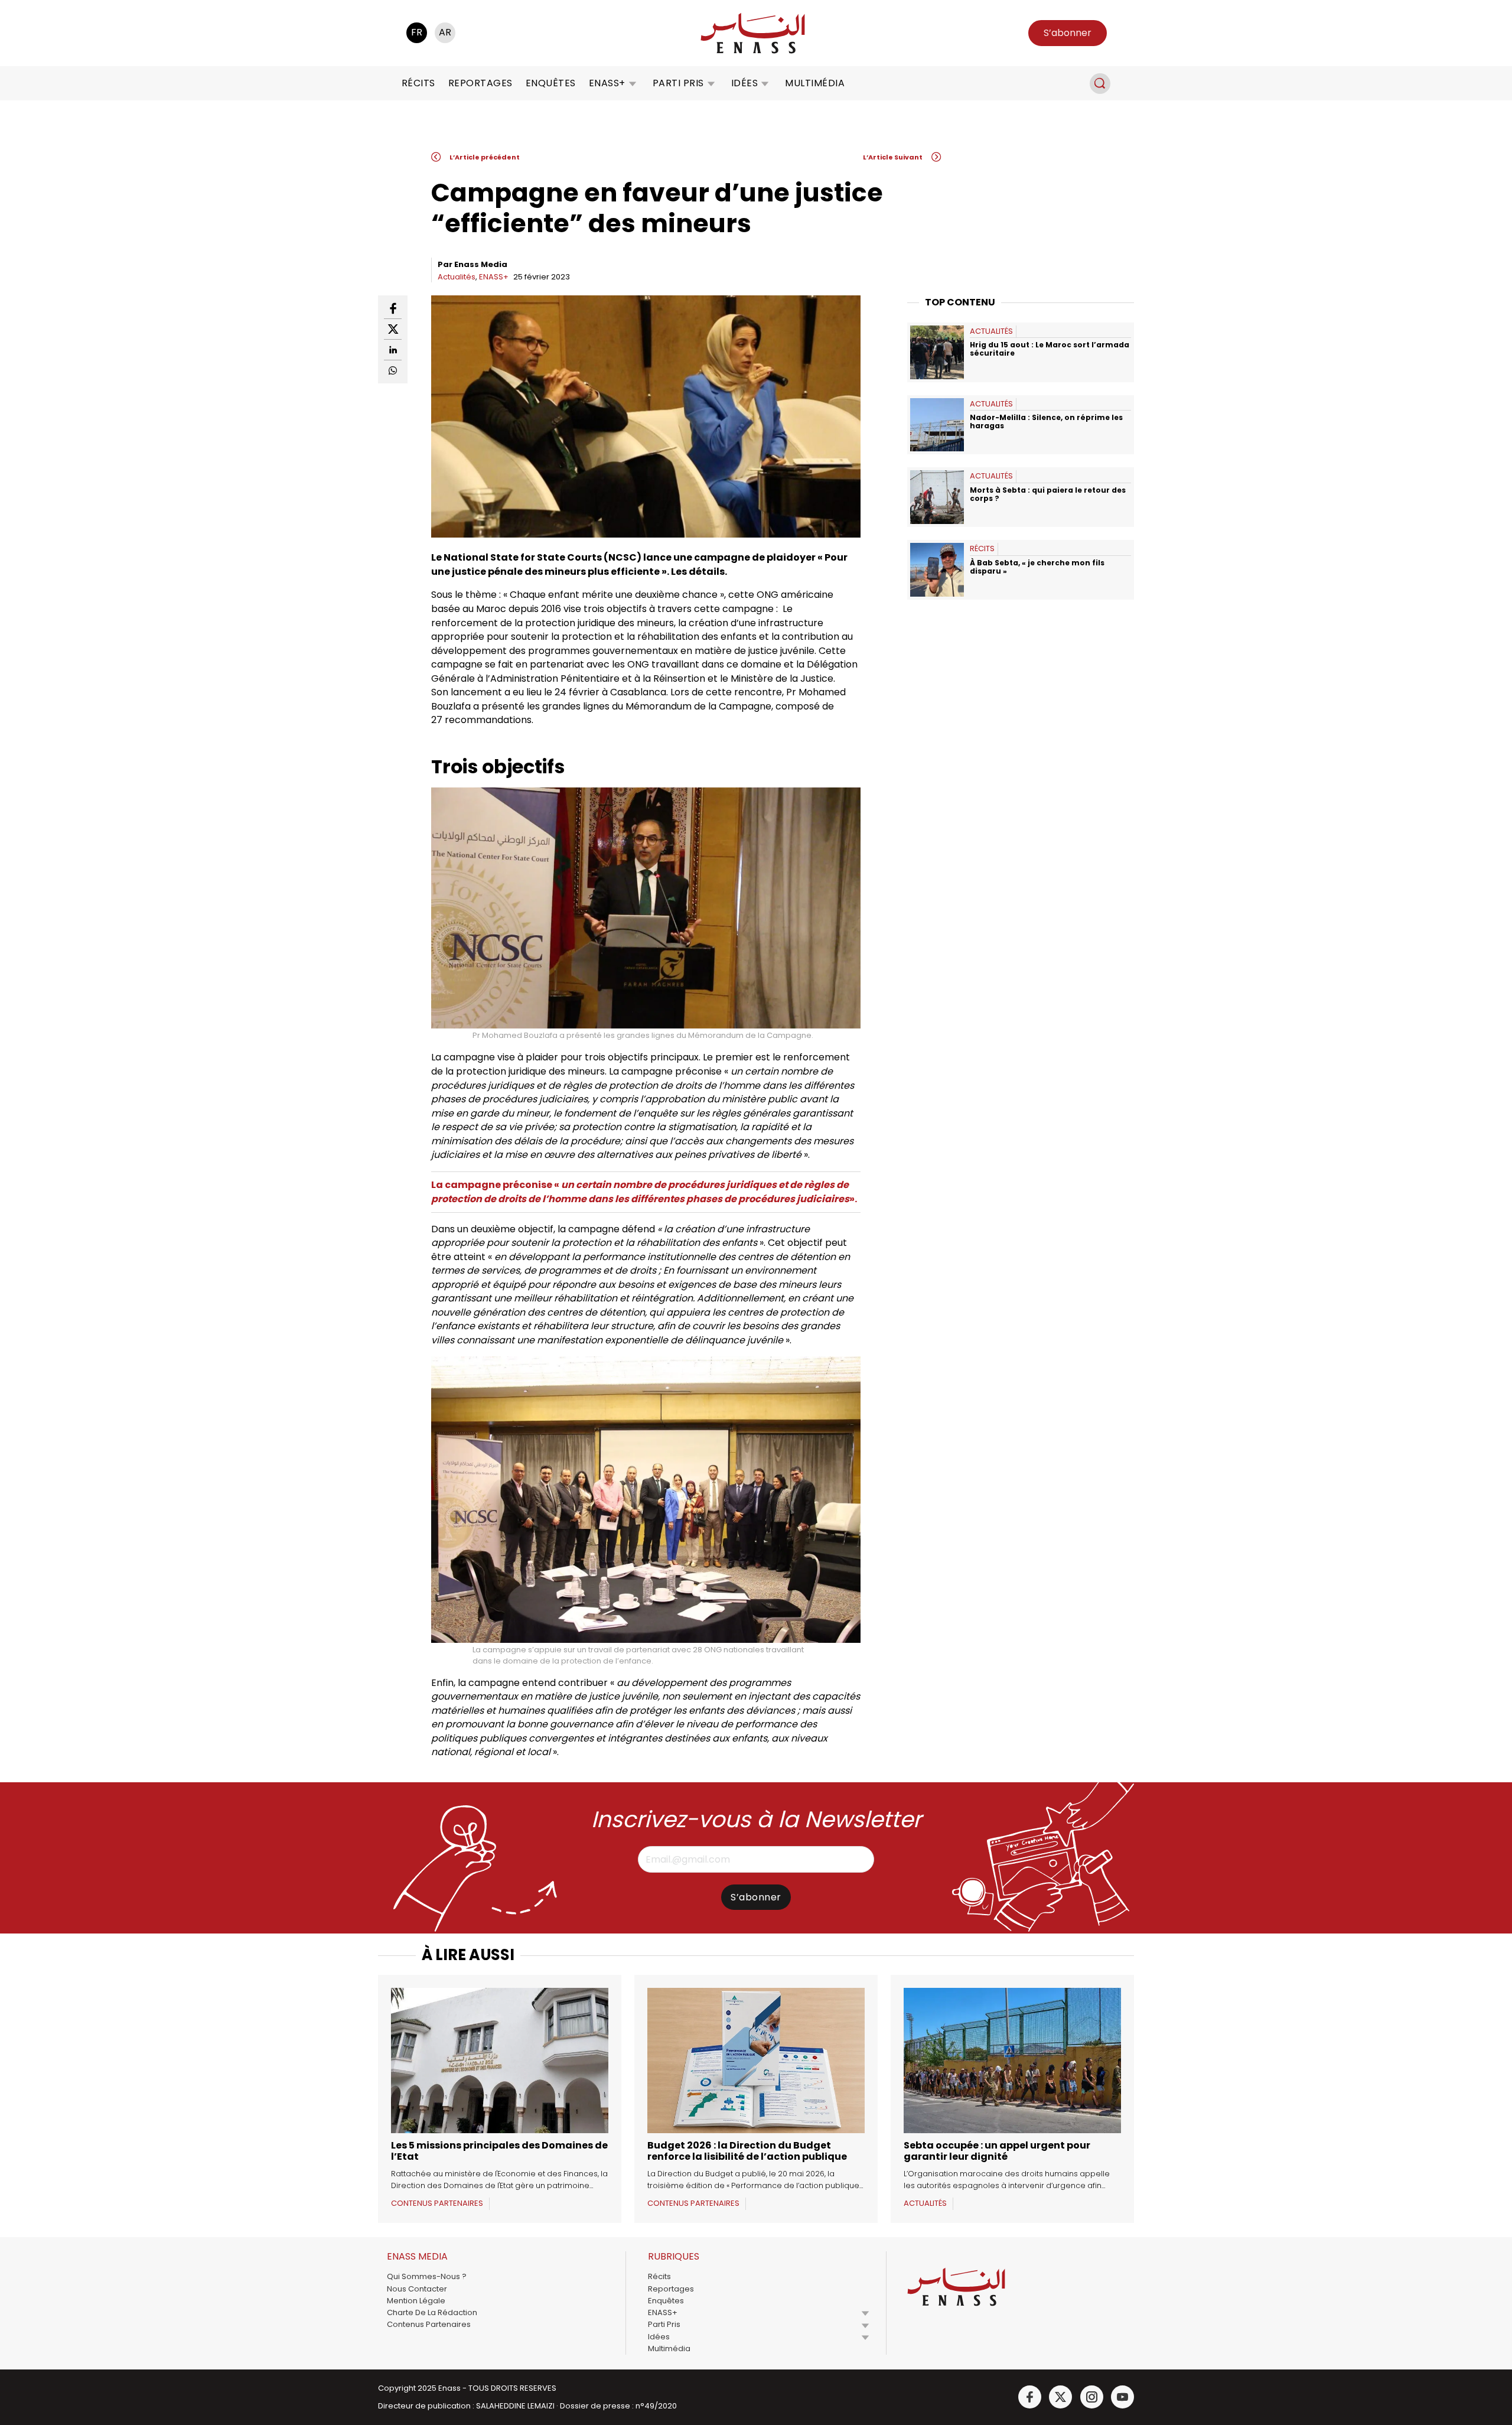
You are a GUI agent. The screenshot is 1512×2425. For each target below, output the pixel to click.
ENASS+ (607, 83)
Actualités (457, 277)
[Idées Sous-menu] (765, 83)
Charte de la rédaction (432, 2312)
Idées (745, 83)
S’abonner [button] (1068, 33)
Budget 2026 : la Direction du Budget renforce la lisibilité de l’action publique (747, 2151)
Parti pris (678, 83)
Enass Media (481, 264)
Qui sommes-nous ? (427, 2276)
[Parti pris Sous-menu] (711, 83)
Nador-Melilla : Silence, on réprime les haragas (1046, 421)
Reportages (480, 83)
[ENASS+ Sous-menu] (633, 83)
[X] (393, 329)
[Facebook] (393, 309)
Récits (418, 83)
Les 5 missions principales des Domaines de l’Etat (499, 2151)
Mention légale (416, 2301)
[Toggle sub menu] (865, 2313)
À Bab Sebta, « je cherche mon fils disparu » (1037, 567)
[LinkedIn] (393, 350)
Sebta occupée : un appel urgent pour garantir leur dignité (997, 2151)
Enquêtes (551, 83)
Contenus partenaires (429, 2324)
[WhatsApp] (393, 370)
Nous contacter (417, 2289)
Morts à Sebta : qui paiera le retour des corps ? (1048, 494)
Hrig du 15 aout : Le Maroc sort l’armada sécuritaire (1050, 349)
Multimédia (815, 83)
